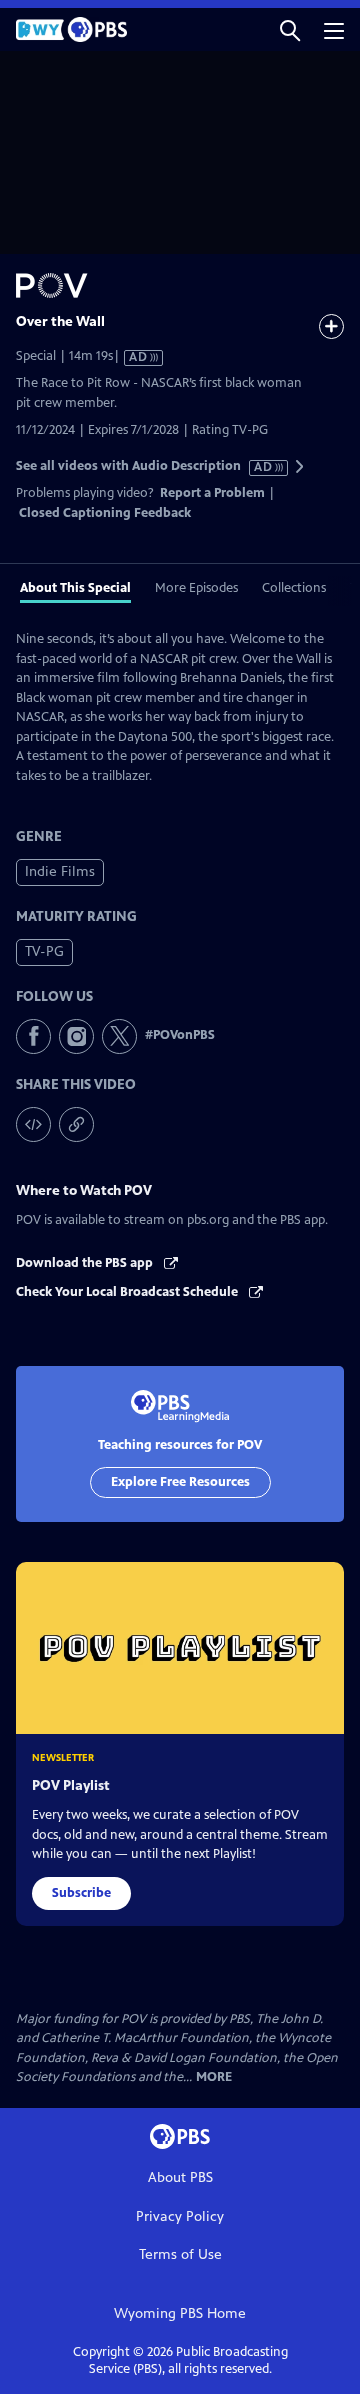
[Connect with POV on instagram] (76, 1036)
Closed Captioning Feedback (105, 513)
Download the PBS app (86, 1263)
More (214, 2077)
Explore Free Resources (180, 1482)
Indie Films (60, 871)
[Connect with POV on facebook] (33, 1036)
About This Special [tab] (75, 588)
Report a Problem (212, 493)
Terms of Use (180, 2254)
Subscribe (81, 1893)
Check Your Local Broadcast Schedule (128, 1292)
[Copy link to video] (76, 1124)
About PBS (180, 2177)
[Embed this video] (33, 1124)
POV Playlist (71, 1785)
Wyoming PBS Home (180, 2313)
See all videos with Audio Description (145, 466)
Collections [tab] (294, 588)
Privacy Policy (180, 2216)
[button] (290, 29)
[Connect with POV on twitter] (119, 1036)
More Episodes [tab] (196, 588)
